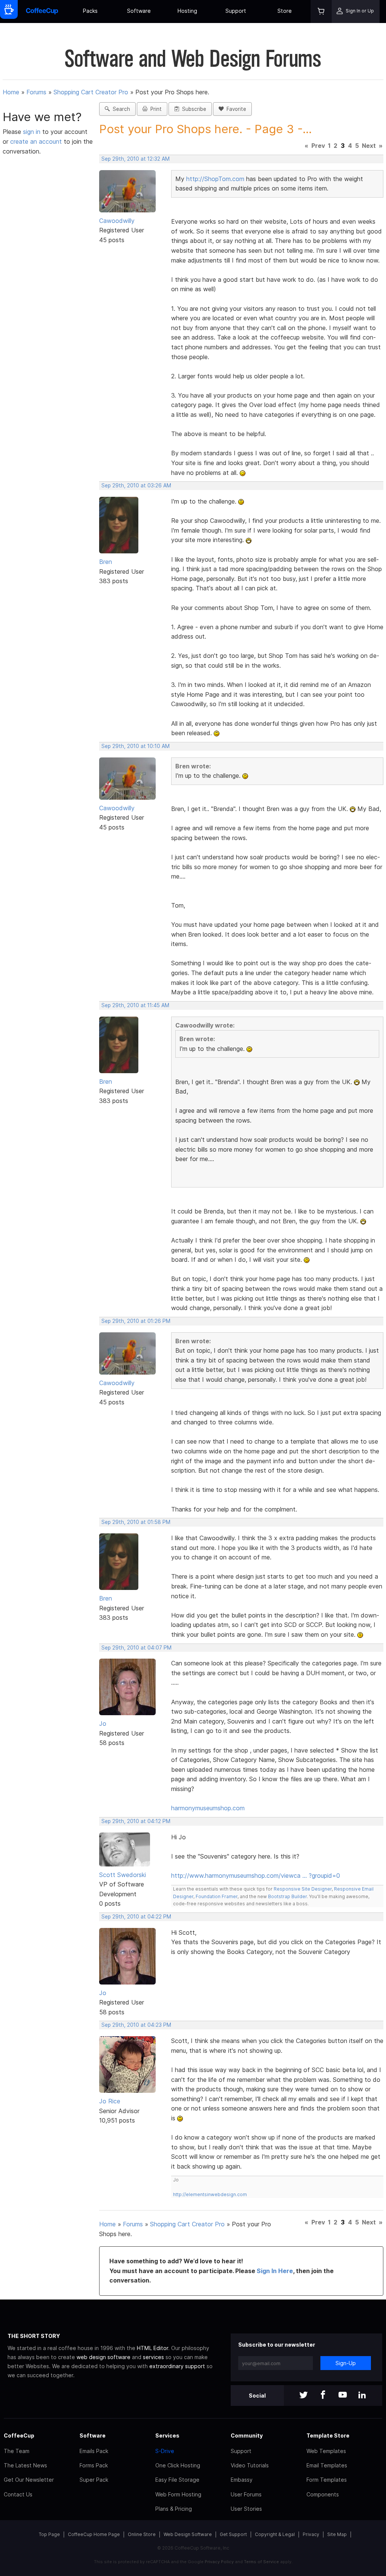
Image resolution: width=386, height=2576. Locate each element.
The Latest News (25, 2465)
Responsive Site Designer (303, 1889)
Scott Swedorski (123, 1875)
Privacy (311, 2534)
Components (323, 2494)
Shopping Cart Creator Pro (91, 92)
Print (155, 109)
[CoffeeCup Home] (42, 12)
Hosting (187, 11)
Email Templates (327, 2465)
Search (120, 109)
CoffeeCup (19, 2435)
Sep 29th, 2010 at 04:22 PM (136, 1917)
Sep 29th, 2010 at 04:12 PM (136, 1821)
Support (236, 11)
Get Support (233, 2534)
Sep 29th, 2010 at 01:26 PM (136, 1321)
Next (369, 146)
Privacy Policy (219, 2562)
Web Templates (326, 2451)
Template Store (328, 2435)
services (153, 2357)
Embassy (242, 2480)
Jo (103, 1723)
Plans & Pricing (174, 2509)
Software (139, 11)
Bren (106, 562)
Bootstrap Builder (287, 1896)
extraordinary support (177, 2366)
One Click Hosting (178, 2465)
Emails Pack (94, 2451)
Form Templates (327, 2480)
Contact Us (18, 2494)
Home (11, 92)
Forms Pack (94, 2465)
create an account (36, 141)
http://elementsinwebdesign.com (210, 2194)
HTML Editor (152, 2348)
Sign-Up (346, 2363)
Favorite (235, 109)
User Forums (246, 2494)
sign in (33, 132)
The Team (17, 2451)
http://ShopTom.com (215, 179)
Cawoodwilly (117, 221)
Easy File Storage (177, 2480)
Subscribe (193, 109)
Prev (318, 146)
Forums (36, 92)
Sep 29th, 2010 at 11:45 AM (135, 1005)
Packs (90, 11)
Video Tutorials (250, 2465)
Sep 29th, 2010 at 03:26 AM (136, 485)
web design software (103, 2357)
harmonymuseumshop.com (208, 1808)
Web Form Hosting (178, 2494)
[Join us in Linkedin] (362, 2396)
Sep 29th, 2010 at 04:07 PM (136, 1648)
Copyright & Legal (275, 2534)
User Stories (246, 2509)
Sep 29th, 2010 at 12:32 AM (136, 159)
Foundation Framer (216, 1896)
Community (247, 2435)
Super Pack (94, 2480)
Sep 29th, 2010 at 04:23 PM (136, 2025)
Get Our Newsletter (29, 2480)
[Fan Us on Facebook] (323, 2396)
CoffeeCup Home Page (94, 2534)
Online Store (142, 2534)
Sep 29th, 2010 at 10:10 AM (136, 746)
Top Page (49, 2534)
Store (285, 11)
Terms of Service (261, 2562)
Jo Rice (110, 2101)
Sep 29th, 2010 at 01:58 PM (136, 1522)
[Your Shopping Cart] (321, 12)
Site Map (337, 2534)
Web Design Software (188, 2534)
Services (167, 2435)
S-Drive (165, 2451)
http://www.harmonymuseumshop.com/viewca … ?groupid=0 (256, 1876)
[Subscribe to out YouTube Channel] (343, 2396)
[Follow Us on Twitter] (303, 2396)
